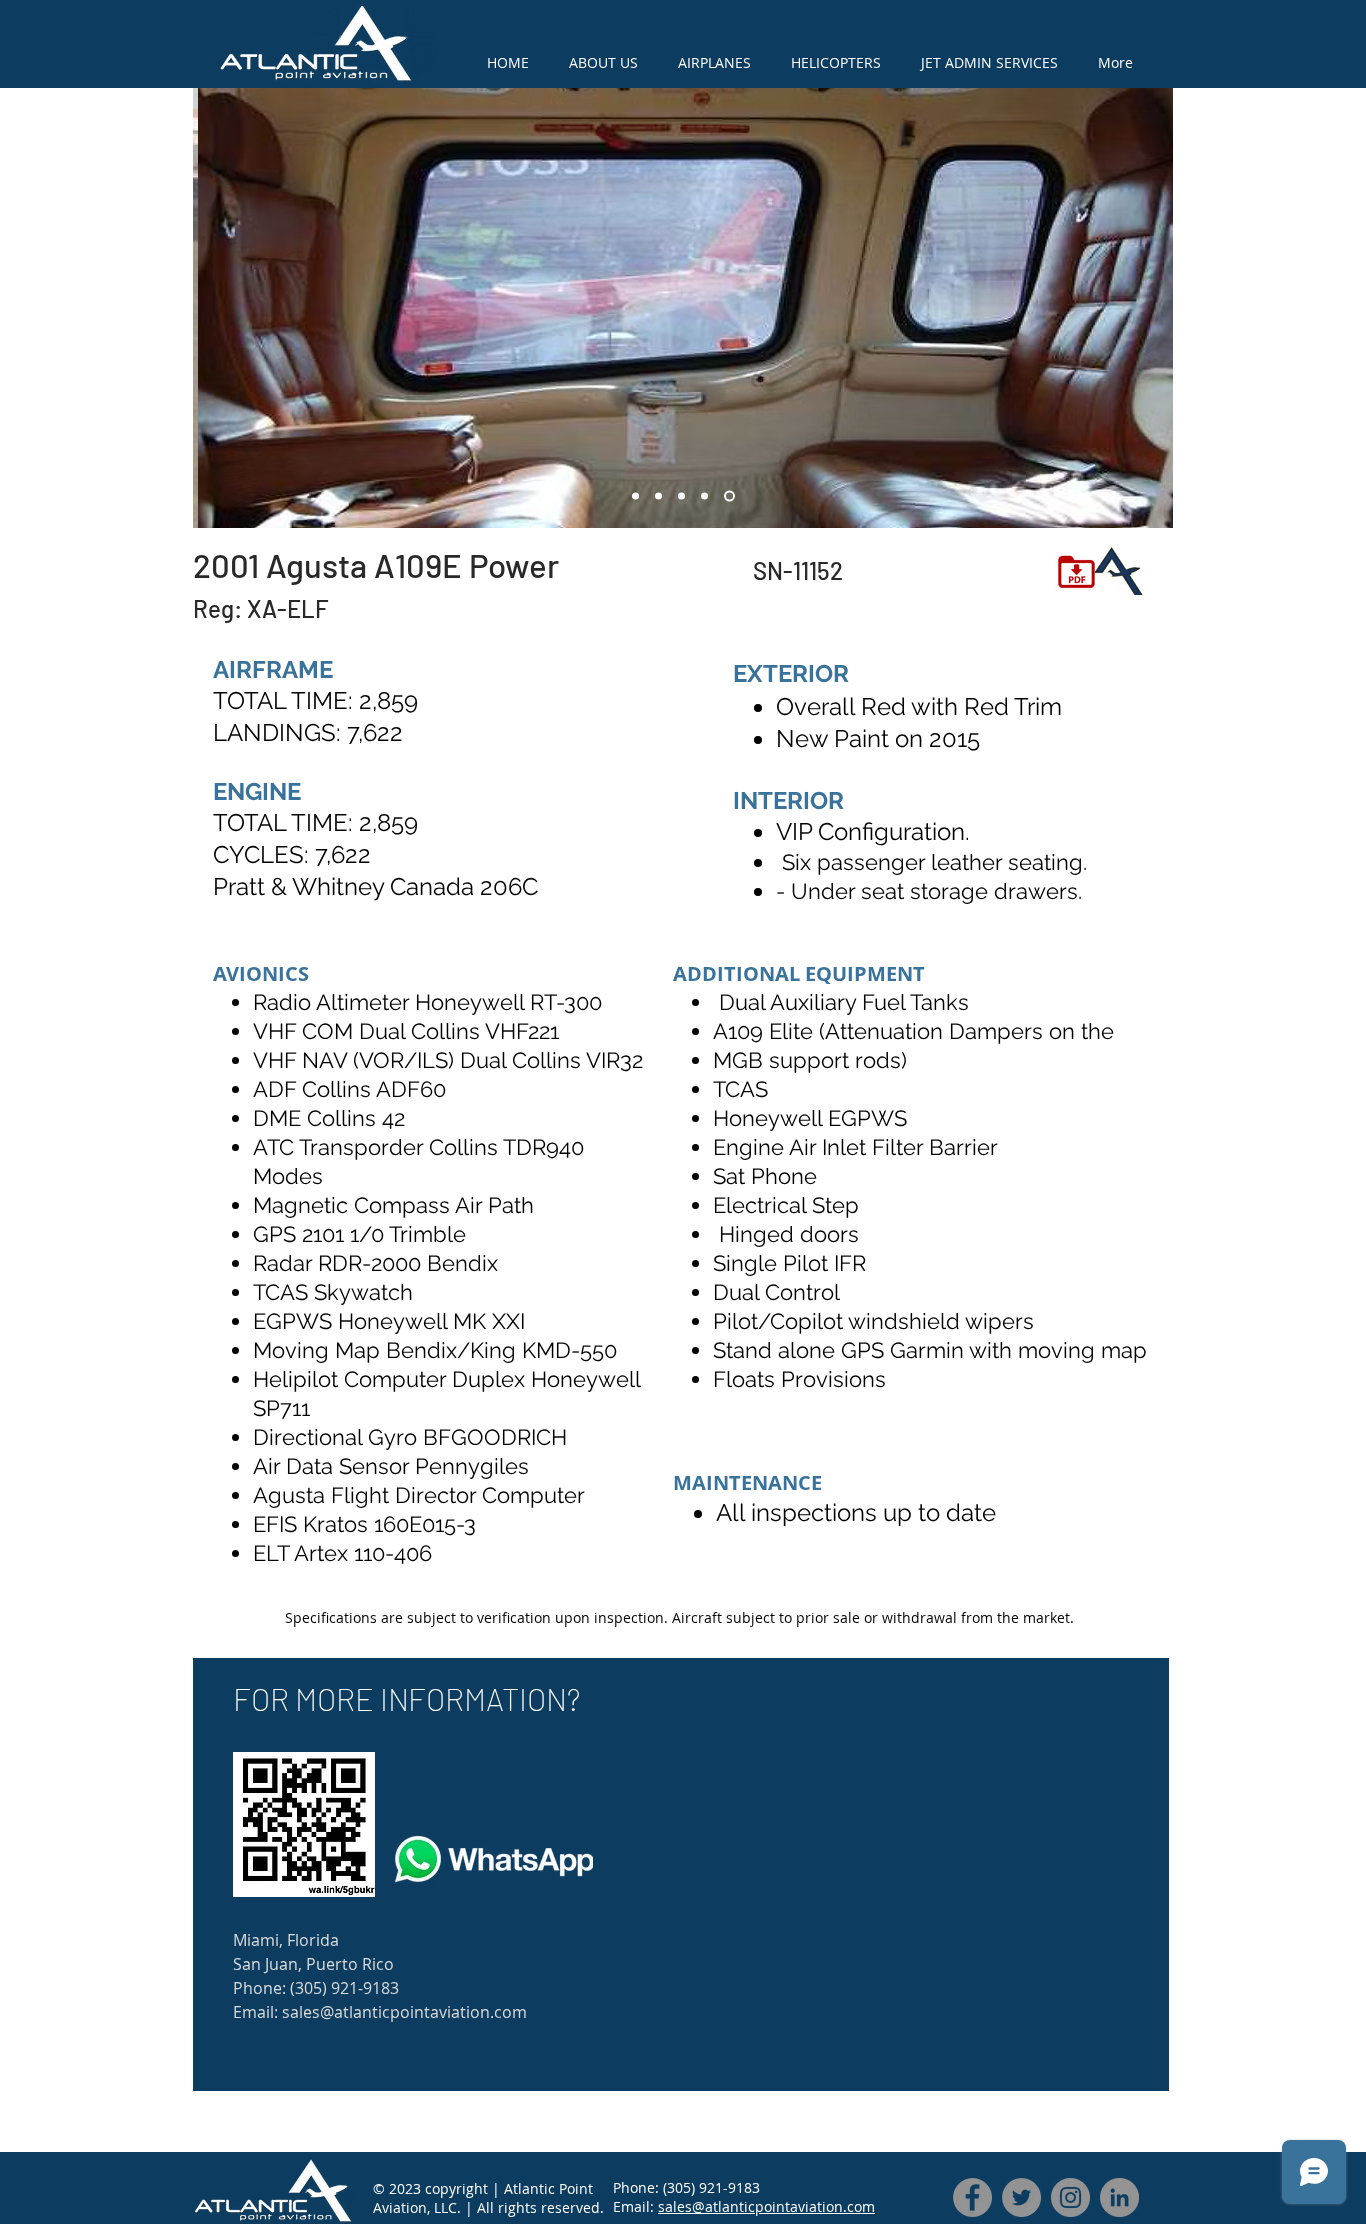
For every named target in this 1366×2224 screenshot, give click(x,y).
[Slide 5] (729, 496)
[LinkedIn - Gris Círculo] (1119, 2197)
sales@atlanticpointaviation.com (766, 2206)
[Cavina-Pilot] (658, 496)
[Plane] (635, 496)
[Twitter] (1021, 2197)
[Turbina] (681, 496)
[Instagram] (1070, 2197)
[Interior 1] (704, 496)
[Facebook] (972, 2197)
